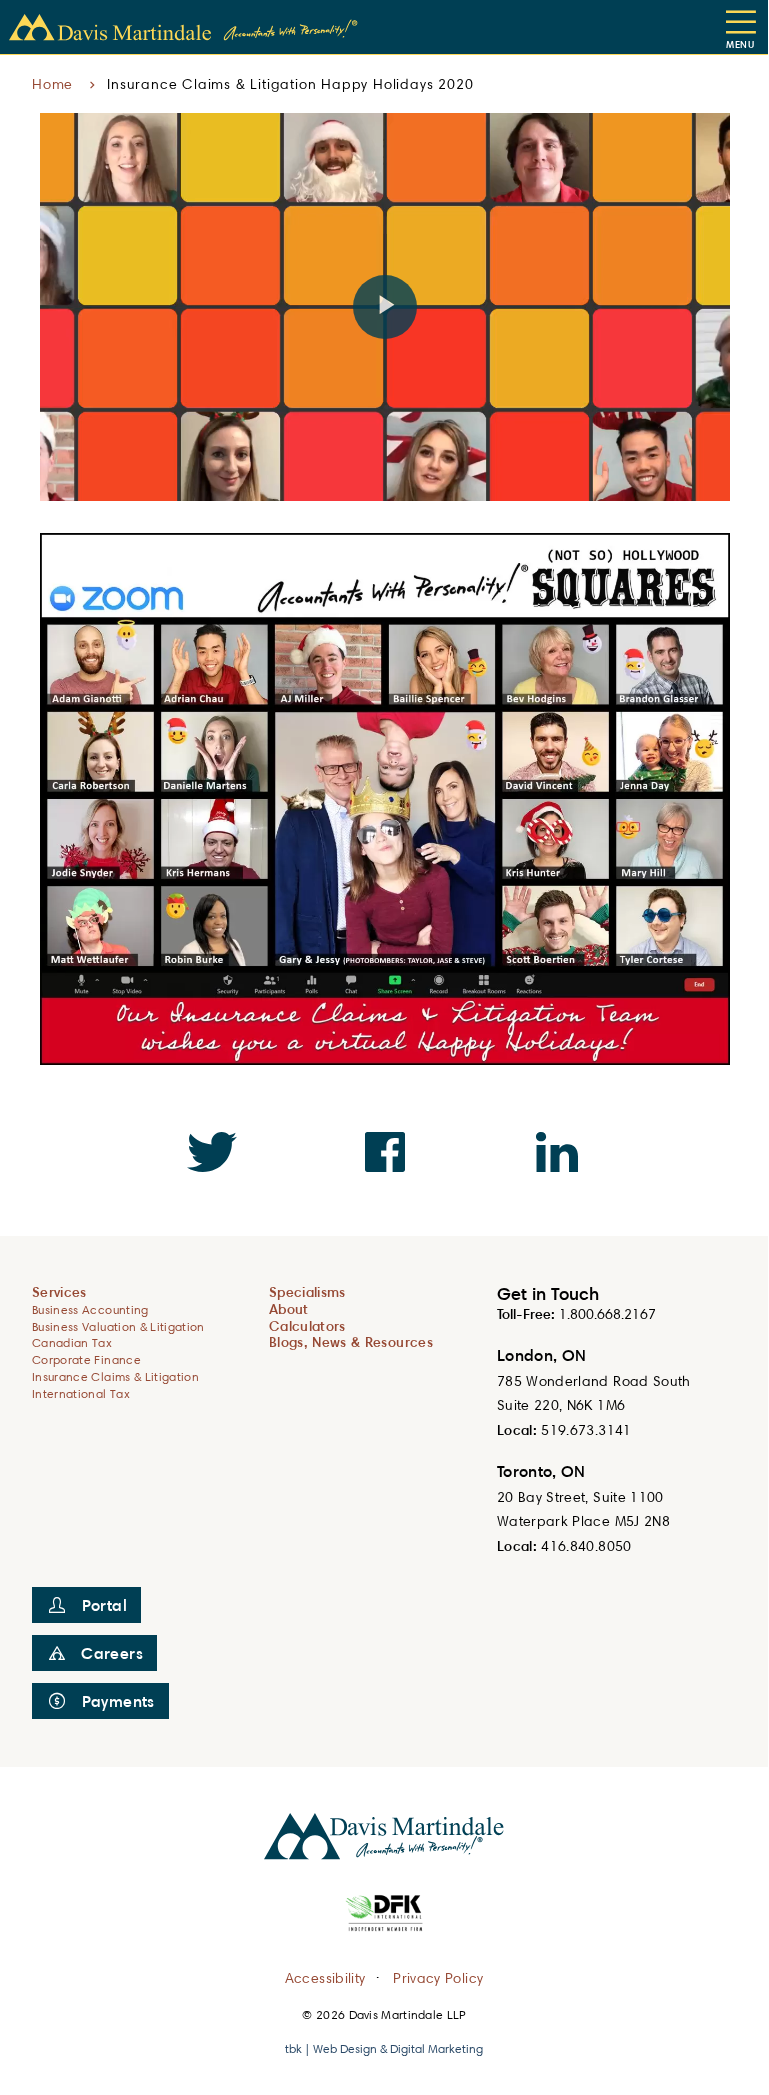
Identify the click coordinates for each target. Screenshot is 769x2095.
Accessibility (325, 1976)
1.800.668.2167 (607, 1313)
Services (59, 1291)
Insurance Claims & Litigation (115, 1376)
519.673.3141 (586, 1429)
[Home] (184, 27)
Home (52, 83)
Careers (112, 1653)
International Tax (81, 1393)
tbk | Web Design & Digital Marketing (384, 2048)
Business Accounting (90, 1309)
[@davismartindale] (212, 1152)
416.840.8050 (586, 1545)
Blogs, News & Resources (351, 1341)
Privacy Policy (438, 1976)
